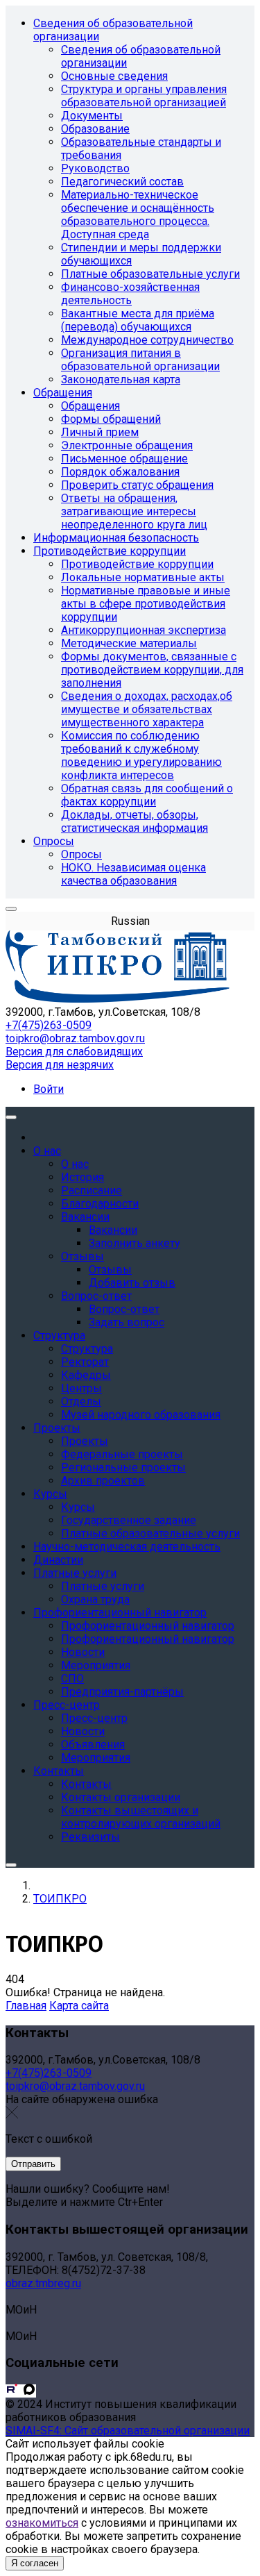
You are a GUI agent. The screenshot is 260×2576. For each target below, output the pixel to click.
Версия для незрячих (60, 1065)
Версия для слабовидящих (74, 1052)
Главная (26, 2006)
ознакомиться (42, 2523)
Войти (49, 1089)
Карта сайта (79, 2006)
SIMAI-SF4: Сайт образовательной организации (128, 2431)
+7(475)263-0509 (49, 1025)
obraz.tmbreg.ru (43, 2283)
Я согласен (35, 2563)
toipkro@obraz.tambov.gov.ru (75, 1038)
